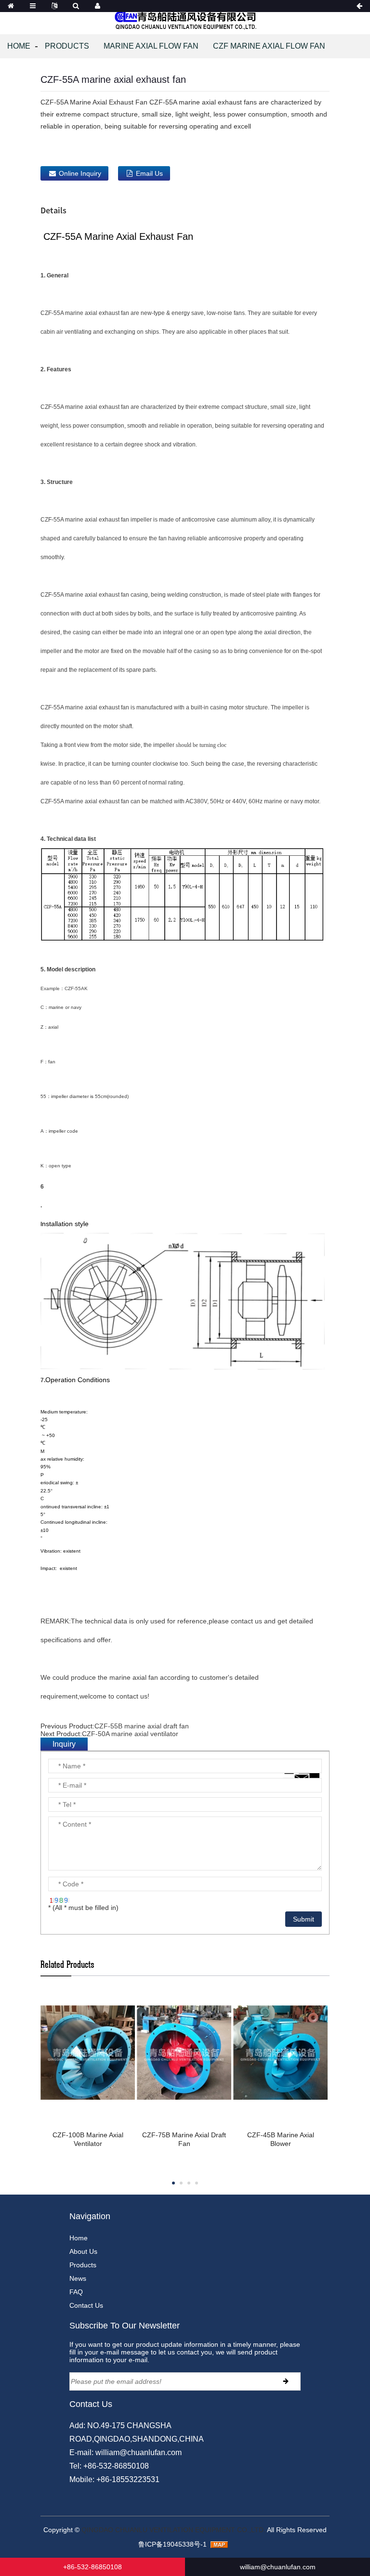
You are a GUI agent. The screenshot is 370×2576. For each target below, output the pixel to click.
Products (67, 46)
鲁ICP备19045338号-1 (172, 2544)
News (78, 2278)
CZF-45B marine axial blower (281, 2139)
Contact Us (86, 2305)
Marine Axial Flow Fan (151, 46)
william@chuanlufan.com (139, 2452)
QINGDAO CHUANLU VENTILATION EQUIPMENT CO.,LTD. (173, 2530)
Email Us (149, 173)
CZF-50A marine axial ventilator (130, 1734)
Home (19, 46)
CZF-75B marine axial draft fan (184, 2139)
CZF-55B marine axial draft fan (142, 1726)
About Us (83, 2251)
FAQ (76, 2292)
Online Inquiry (80, 173)
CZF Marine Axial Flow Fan (269, 46)
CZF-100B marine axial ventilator (88, 2139)
